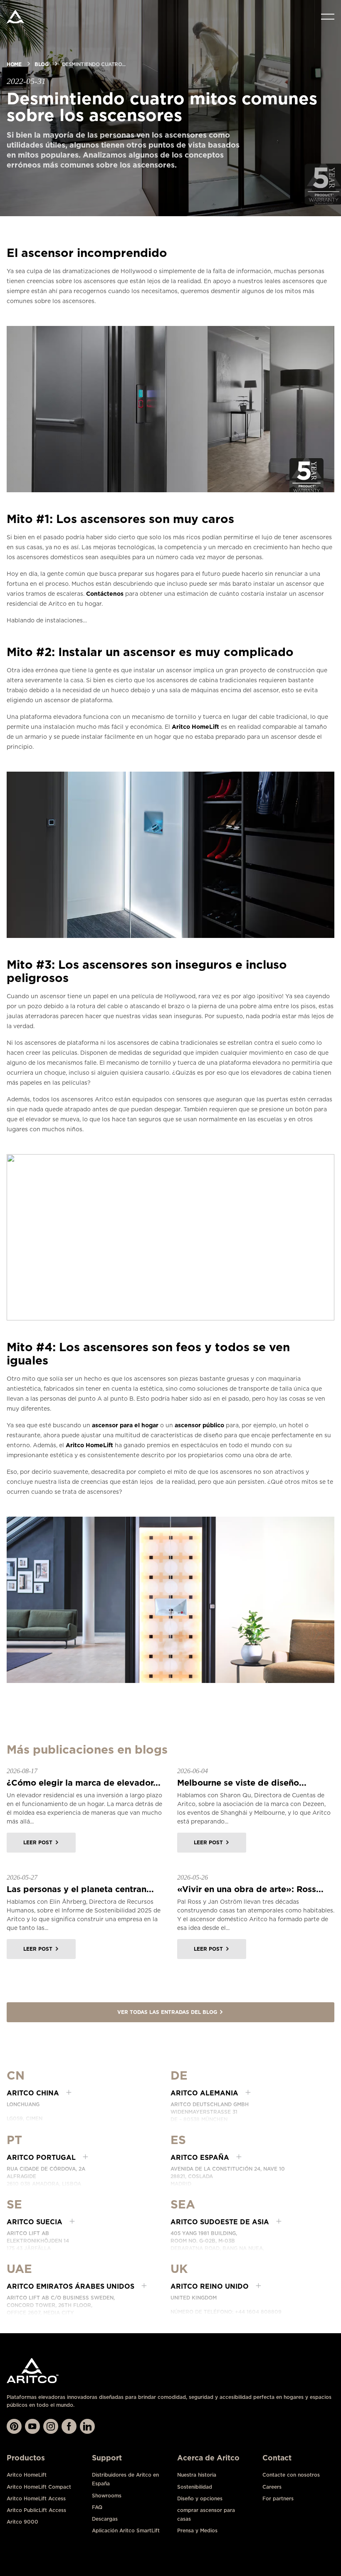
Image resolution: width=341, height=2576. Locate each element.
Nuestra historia (197, 2475)
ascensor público (199, 1425)
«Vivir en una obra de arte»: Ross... (250, 1889)
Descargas (105, 2519)
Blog (41, 64)
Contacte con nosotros (291, 2475)
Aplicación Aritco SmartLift (126, 2530)
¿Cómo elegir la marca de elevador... (84, 1783)
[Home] (15, 17)
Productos (26, 2458)
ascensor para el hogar (125, 1425)
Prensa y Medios (197, 2530)
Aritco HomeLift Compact (39, 2487)
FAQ (97, 2507)
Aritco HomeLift (195, 727)
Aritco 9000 (22, 2522)
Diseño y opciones (200, 2498)
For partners (278, 2498)
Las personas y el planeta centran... (80, 1889)
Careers (272, 2487)
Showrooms (107, 2496)
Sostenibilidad (195, 2487)
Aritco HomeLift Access (36, 2498)
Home (14, 64)
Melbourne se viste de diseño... (242, 1783)
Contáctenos (105, 594)
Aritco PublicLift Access (36, 2510)
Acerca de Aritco (208, 2458)
